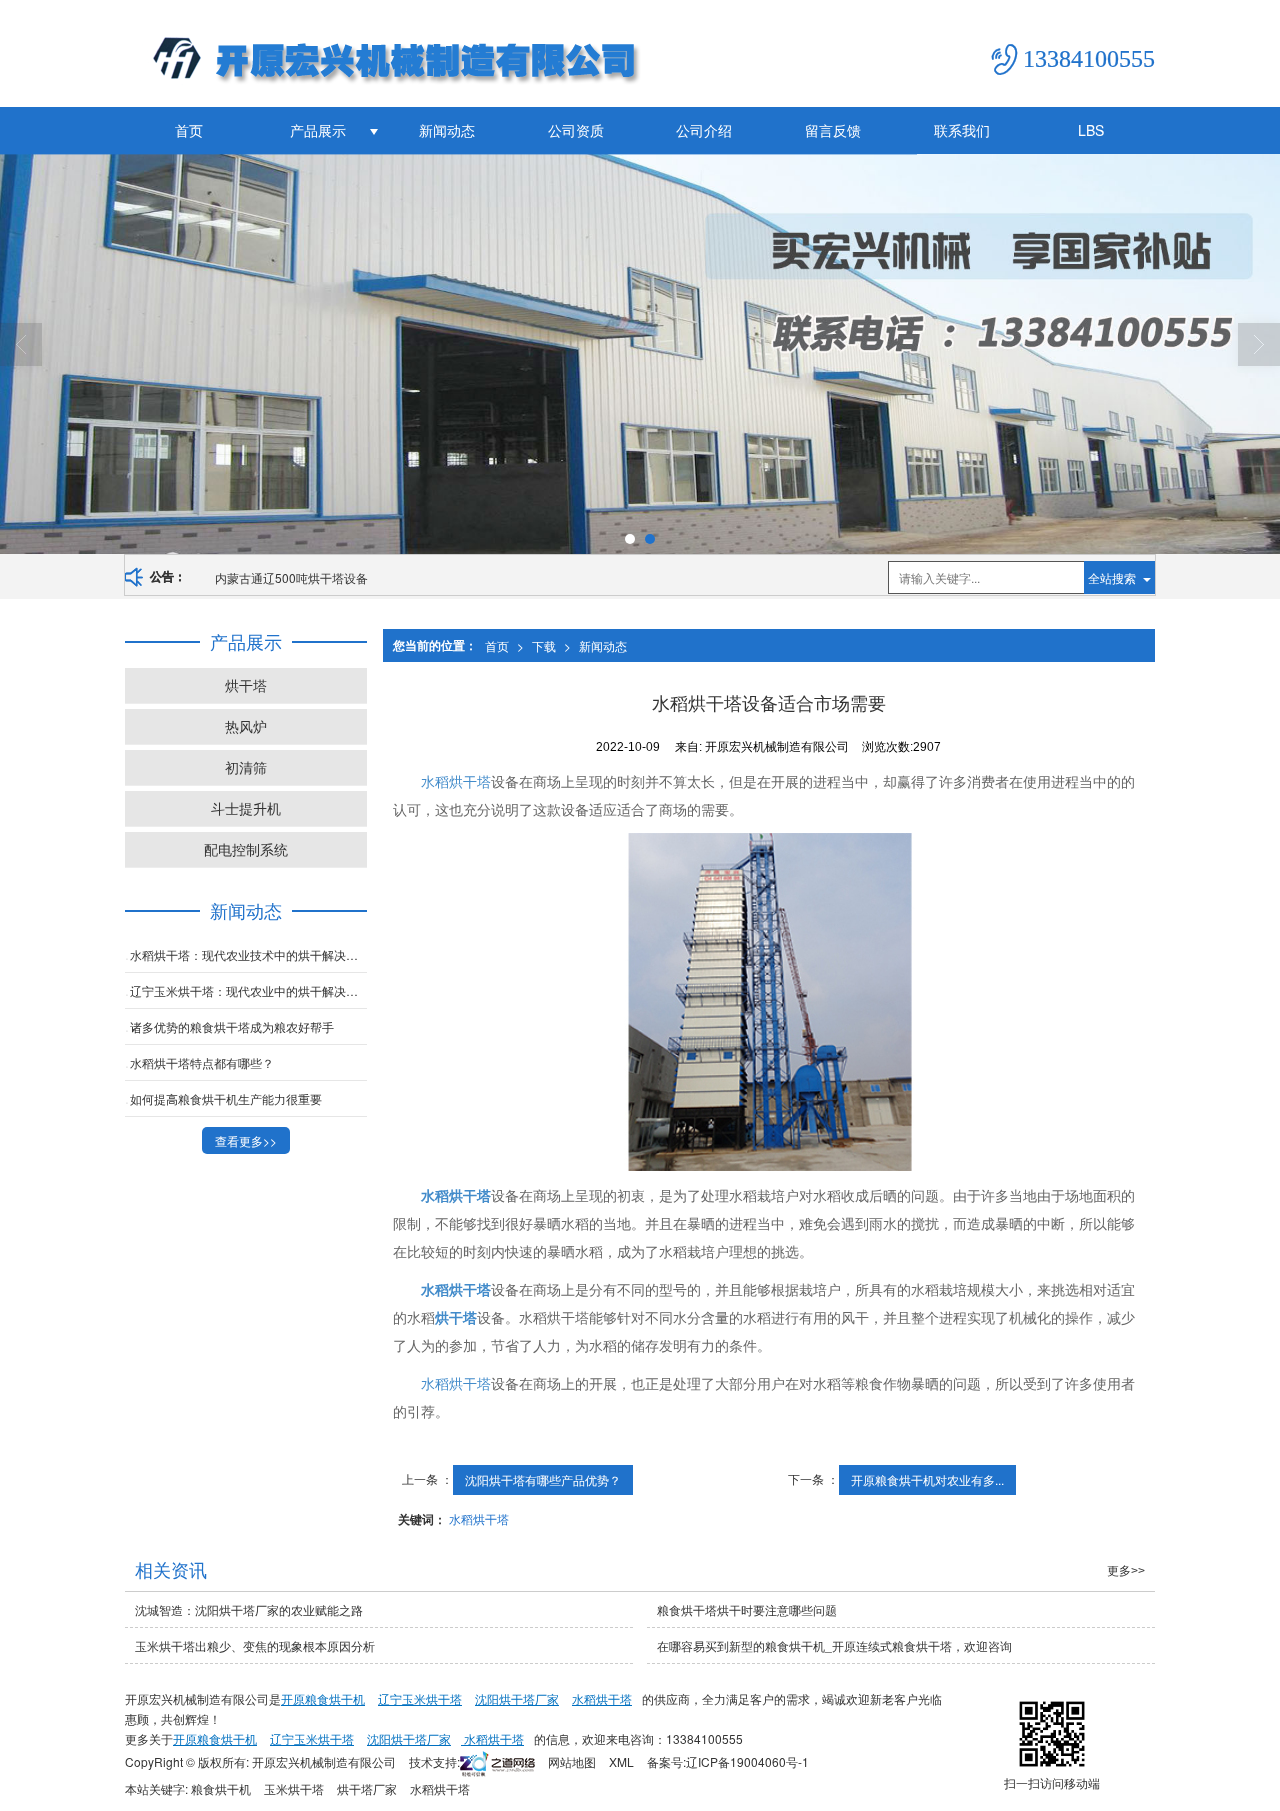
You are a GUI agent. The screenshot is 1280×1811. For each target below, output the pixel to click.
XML (621, 1761)
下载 (544, 645)
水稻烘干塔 (456, 781)
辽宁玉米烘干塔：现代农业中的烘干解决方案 (248, 990)
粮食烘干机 (221, 1788)
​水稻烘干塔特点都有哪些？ (202, 1062)
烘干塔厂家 (367, 1788)
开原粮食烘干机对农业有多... (927, 1479)
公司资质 (576, 130)
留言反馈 (833, 130)
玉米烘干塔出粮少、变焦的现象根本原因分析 (255, 1645)
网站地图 (572, 1761)
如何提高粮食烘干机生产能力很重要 (226, 1098)
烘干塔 (246, 685)
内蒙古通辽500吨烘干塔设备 (291, 577)
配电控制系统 (246, 849)
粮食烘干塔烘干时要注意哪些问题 (747, 1609)
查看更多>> (246, 1140)
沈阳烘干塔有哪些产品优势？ (543, 1479)
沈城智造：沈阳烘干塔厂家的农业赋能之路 (249, 1609)
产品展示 (318, 130)
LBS (1091, 130)
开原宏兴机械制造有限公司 (324, 1761)
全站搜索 (1112, 577)
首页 (189, 130)
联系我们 (962, 130)
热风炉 (246, 726)
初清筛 (246, 767)
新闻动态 (447, 130)
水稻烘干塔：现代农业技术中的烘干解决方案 (248, 954)
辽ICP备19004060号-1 (747, 1761)
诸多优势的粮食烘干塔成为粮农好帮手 (232, 1026)
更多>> (1126, 1571)
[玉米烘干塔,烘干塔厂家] (640, 354)
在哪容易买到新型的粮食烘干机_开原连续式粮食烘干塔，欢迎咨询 (834, 1645)
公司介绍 (704, 130)
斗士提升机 (246, 808)
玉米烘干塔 (294, 1788)
